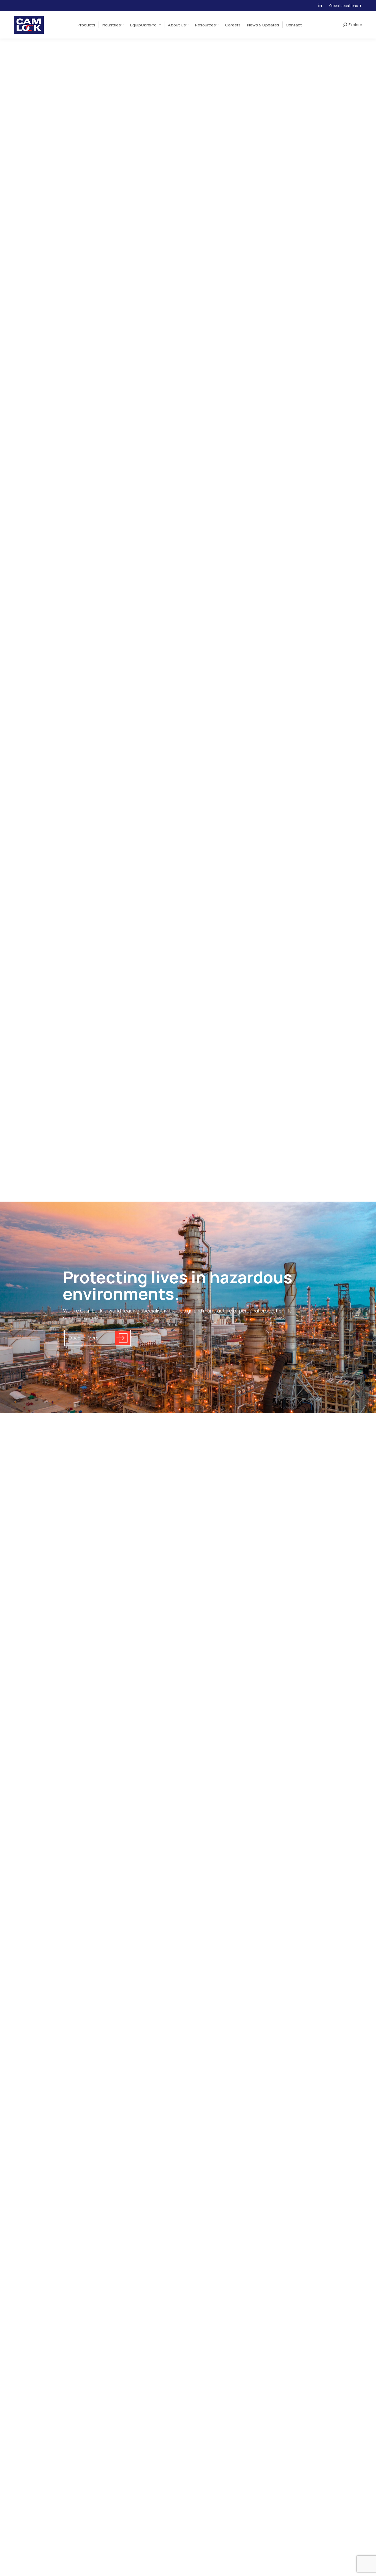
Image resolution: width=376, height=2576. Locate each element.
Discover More (84, 1338)
